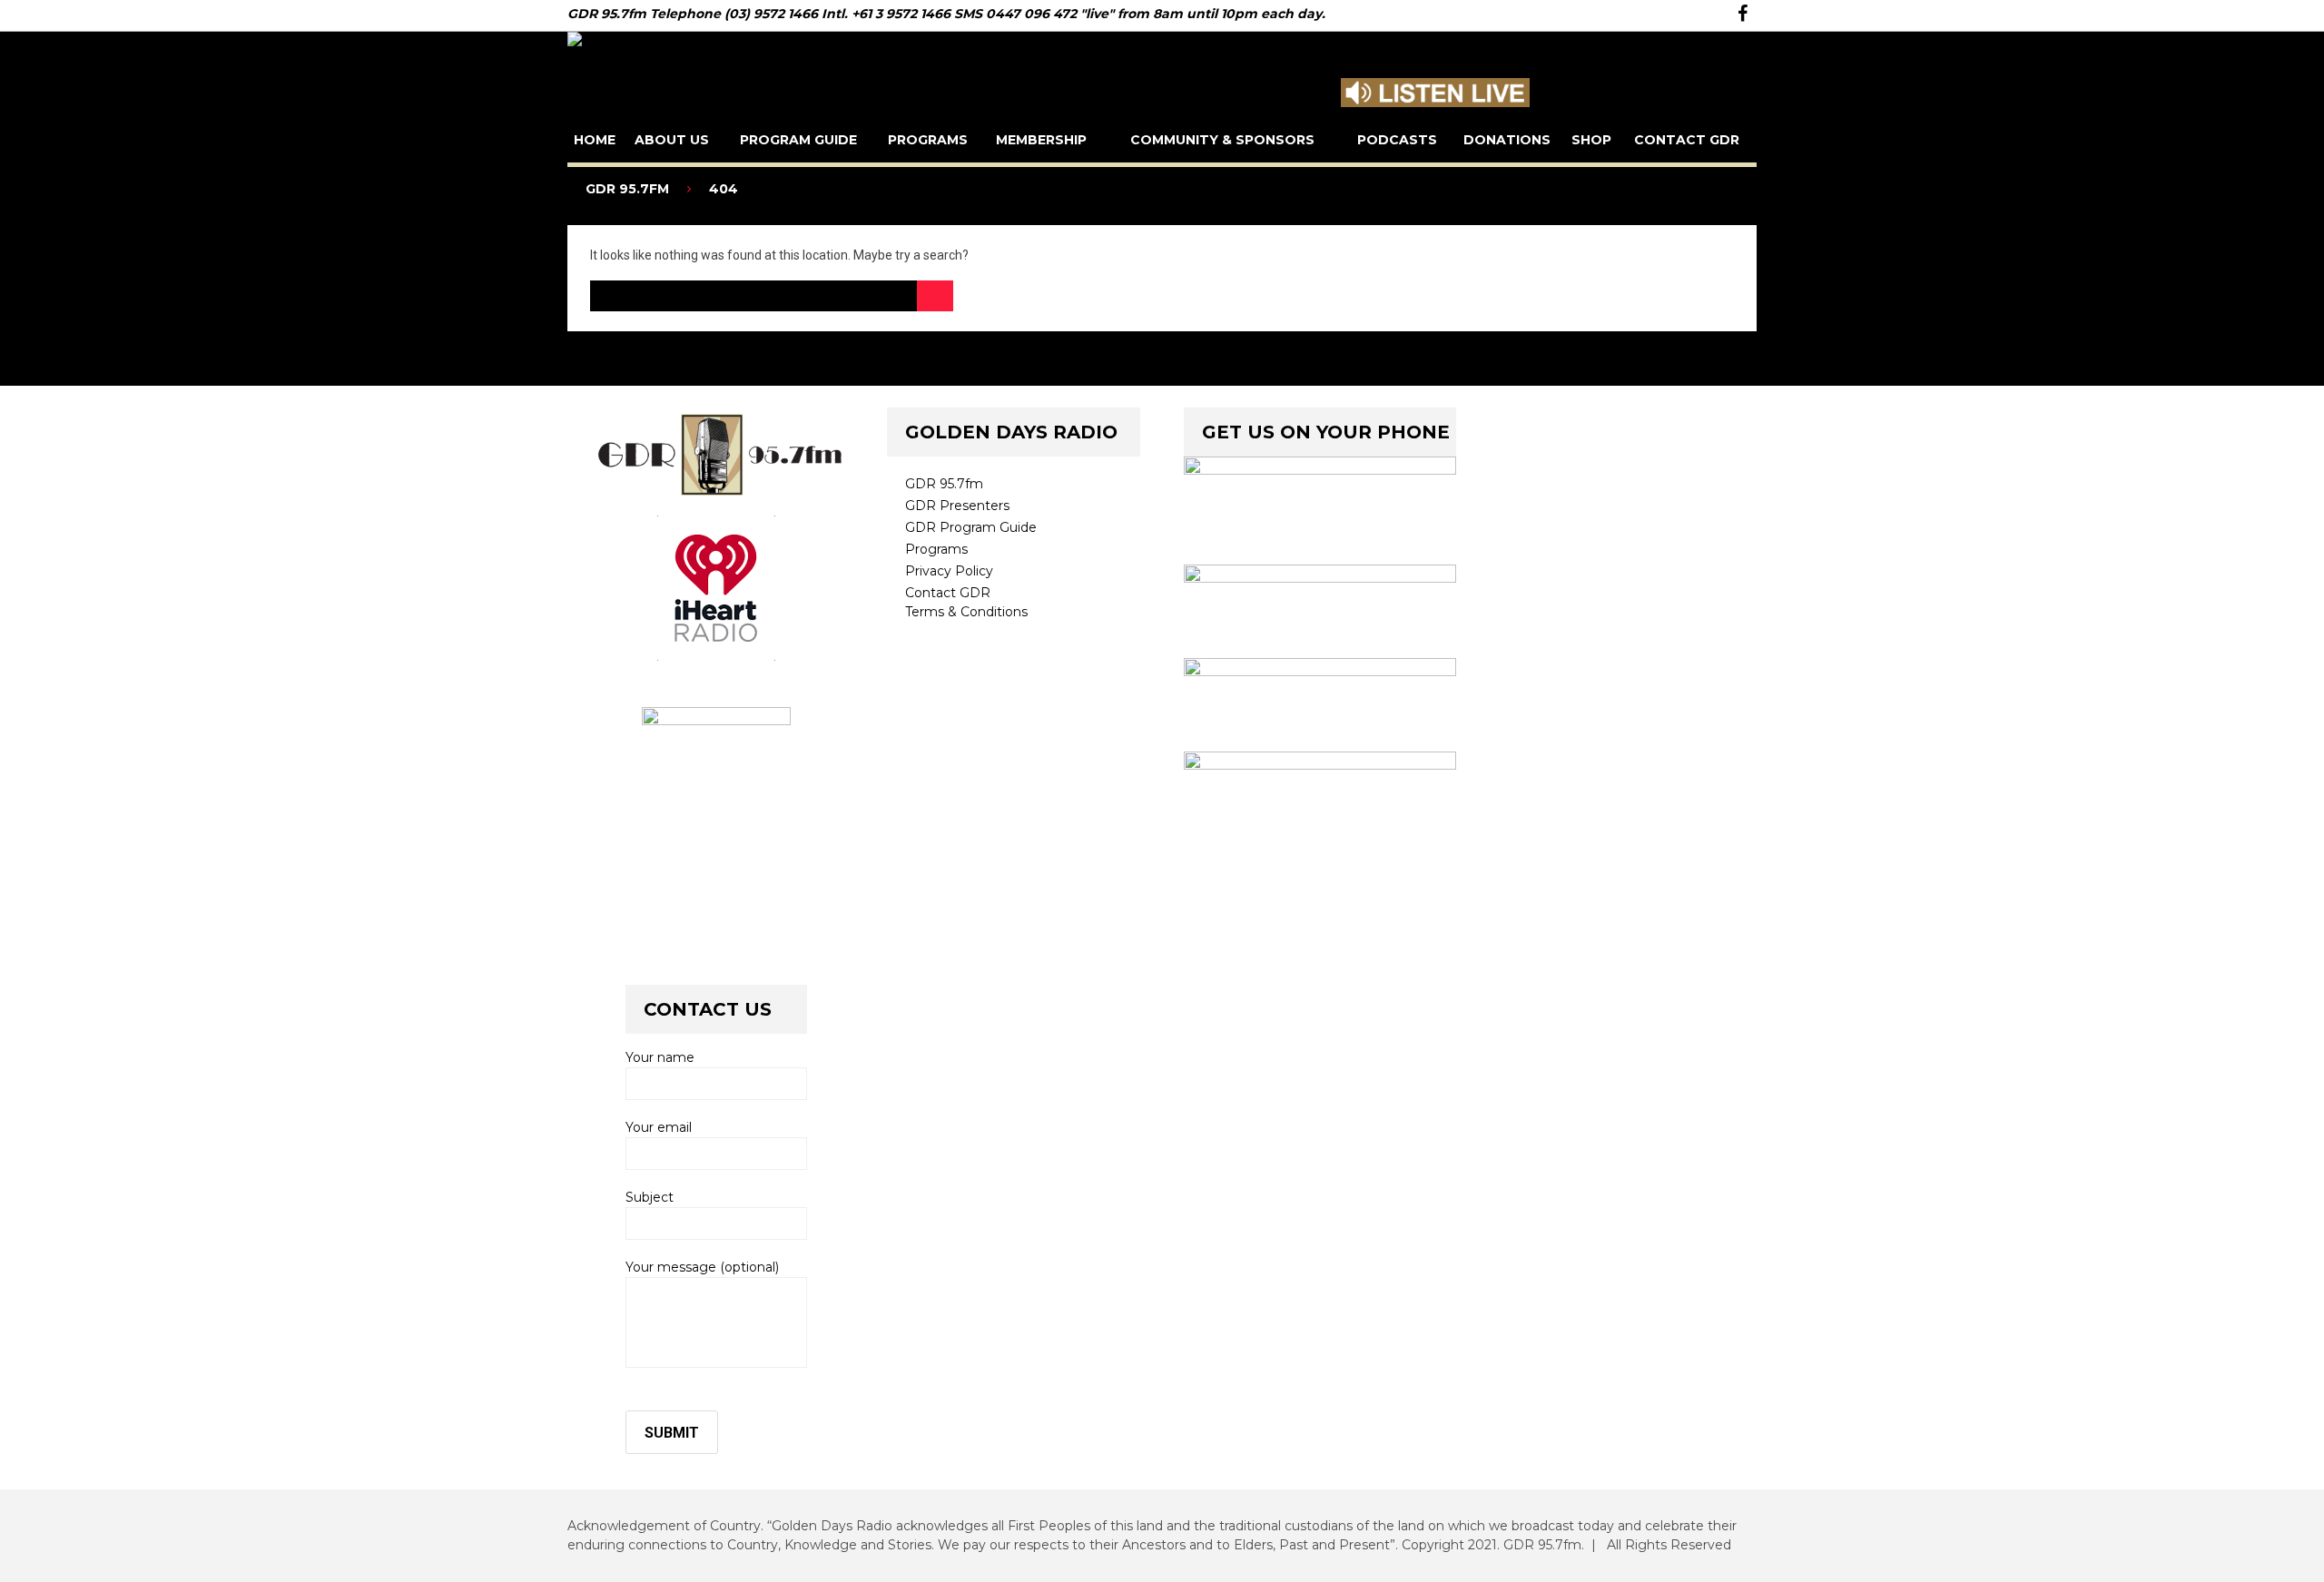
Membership (1041, 140)
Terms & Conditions (966, 612)
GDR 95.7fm (944, 484)
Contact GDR (1687, 140)
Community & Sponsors (1222, 140)
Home (595, 140)
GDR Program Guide (971, 527)
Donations (1507, 140)
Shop (1591, 140)
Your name (660, 1057)
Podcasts (1397, 140)
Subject (650, 1197)
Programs (928, 140)
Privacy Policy (949, 571)
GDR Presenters (957, 506)
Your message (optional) (702, 1267)
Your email (659, 1127)
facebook (1743, 14)
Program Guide (798, 140)
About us (672, 140)
